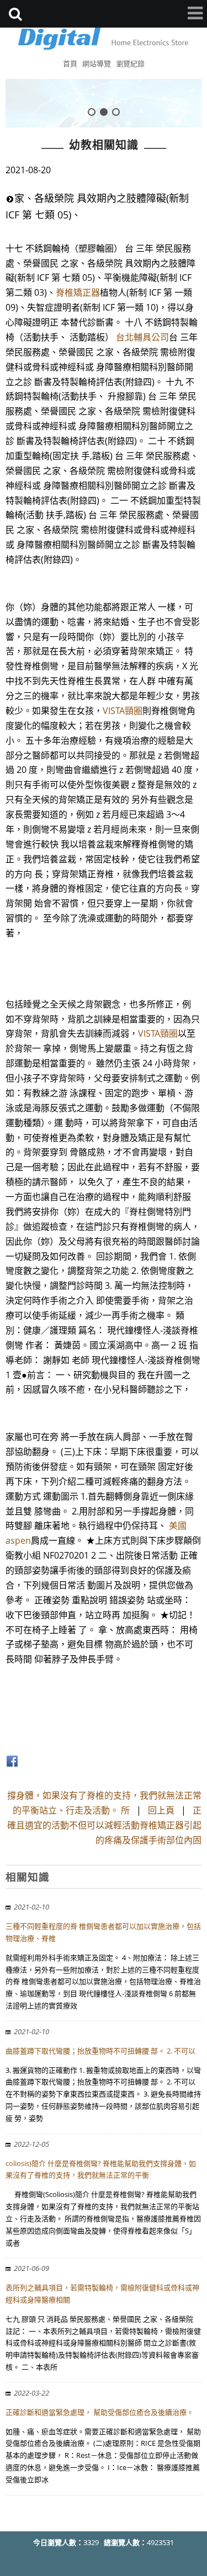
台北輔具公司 (142, 337)
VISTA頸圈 (123, 711)
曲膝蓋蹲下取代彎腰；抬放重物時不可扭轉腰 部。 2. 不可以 (100, 2051)
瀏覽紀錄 (130, 63)
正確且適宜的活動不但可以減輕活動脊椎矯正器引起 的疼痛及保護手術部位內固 (104, 1825)
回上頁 (161, 1810)
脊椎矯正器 (78, 292)
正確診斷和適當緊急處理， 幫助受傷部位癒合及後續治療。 (100, 2412)
